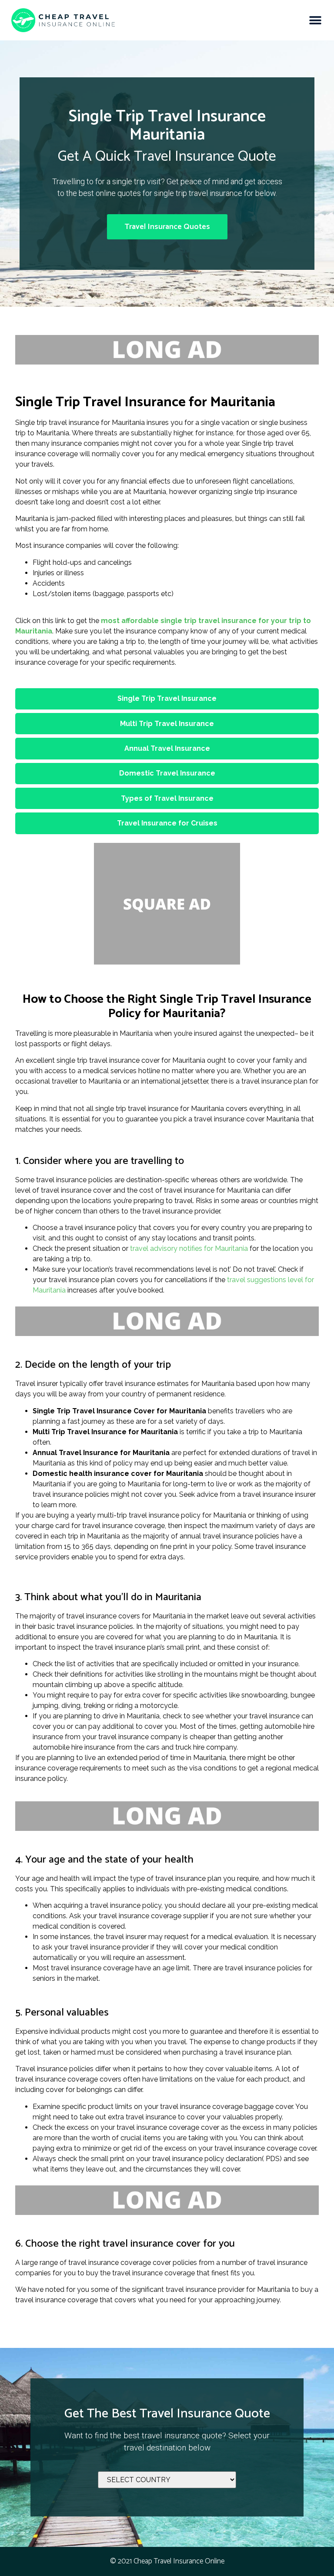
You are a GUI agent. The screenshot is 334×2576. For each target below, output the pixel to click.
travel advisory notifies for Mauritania (189, 1248)
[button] (316, 20)
